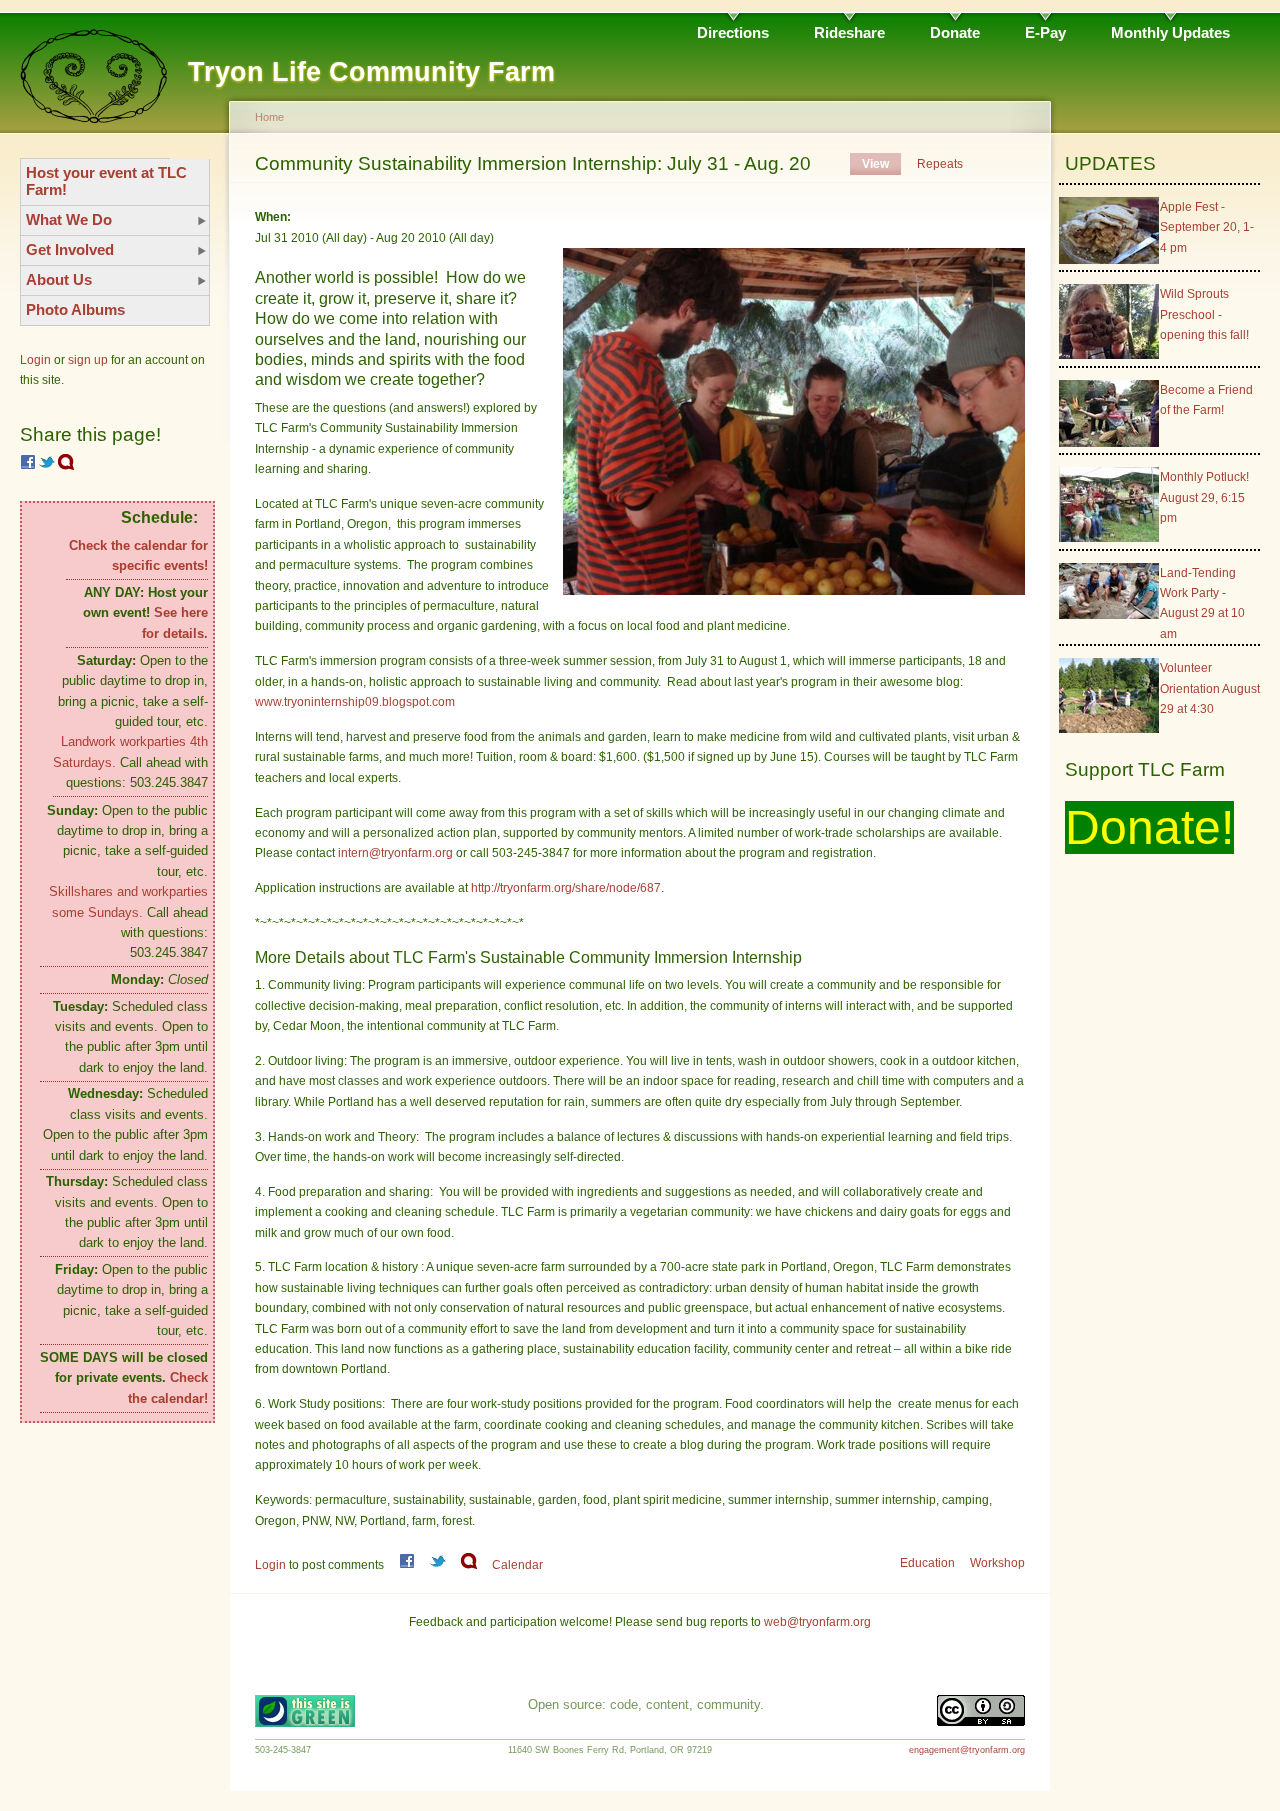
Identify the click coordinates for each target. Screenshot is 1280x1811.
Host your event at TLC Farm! (106, 181)
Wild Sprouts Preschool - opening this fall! (1204, 314)
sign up (88, 360)
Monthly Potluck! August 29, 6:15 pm (1204, 497)
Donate (955, 32)
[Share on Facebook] (28, 466)
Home (269, 117)
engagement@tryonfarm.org (967, 1750)
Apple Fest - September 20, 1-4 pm (1207, 227)
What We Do (69, 219)
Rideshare (849, 32)
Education (927, 1563)
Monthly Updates (1170, 32)
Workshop (997, 1563)
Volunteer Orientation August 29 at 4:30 (1210, 688)
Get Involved (70, 249)
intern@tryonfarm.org (395, 853)
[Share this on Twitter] (47, 466)
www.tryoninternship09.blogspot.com (356, 702)
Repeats (940, 164)
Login (35, 360)
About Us (59, 279)
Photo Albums (75, 309)
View (875, 164)
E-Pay (1045, 32)
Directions (733, 32)
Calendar (517, 1565)
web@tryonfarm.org (817, 1622)
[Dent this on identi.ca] (66, 466)
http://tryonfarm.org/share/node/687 (566, 888)
